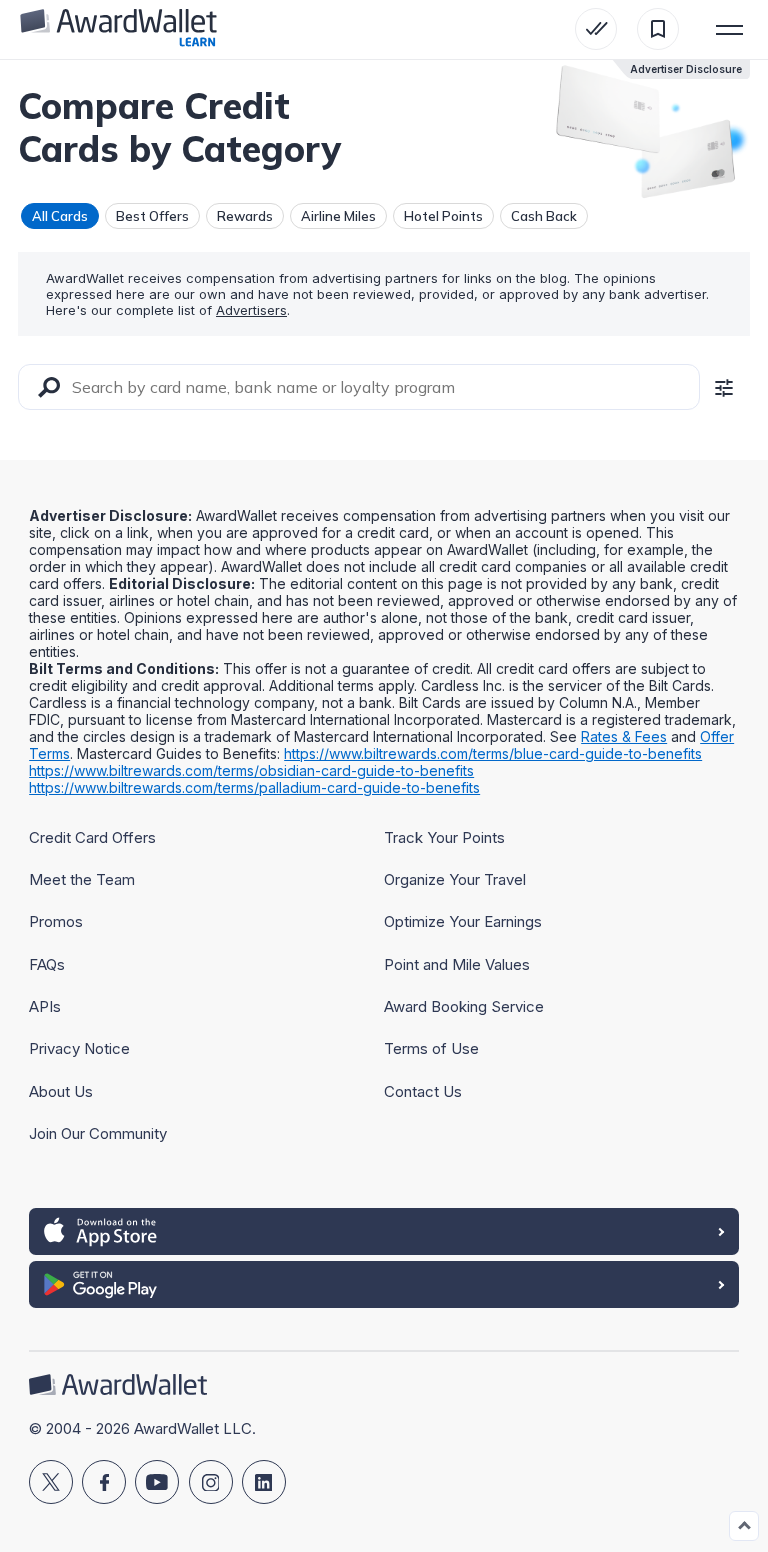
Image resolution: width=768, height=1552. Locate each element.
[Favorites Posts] (658, 29)
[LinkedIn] (264, 1482)
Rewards (245, 216)
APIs (45, 1006)
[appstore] (384, 1231)
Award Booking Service (464, 1006)
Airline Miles (338, 216)
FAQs (47, 964)
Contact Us (423, 1091)
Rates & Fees (624, 736)
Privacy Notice (79, 1048)
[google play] (384, 1284)
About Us (61, 1091)
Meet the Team (82, 879)
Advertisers (251, 310)
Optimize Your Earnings (463, 921)
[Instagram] (211, 1482)
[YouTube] (157, 1482)
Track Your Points (444, 837)
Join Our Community (98, 1133)
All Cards (60, 216)
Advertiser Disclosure (686, 69)
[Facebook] (104, 1482)
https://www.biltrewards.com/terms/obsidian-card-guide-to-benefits (251, 770)
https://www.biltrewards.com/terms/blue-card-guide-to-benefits (493, 753)
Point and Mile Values (457, 964)
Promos (56, 921)
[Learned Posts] (596, 29)
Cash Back (544, 216)
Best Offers (152, 216)
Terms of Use (431, 1048)
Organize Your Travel (455, 879)
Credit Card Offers (92, 837)
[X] (51, 1482)
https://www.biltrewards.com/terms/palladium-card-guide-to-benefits (254, 787)
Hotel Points (443, 216)
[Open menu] (730, 29)
